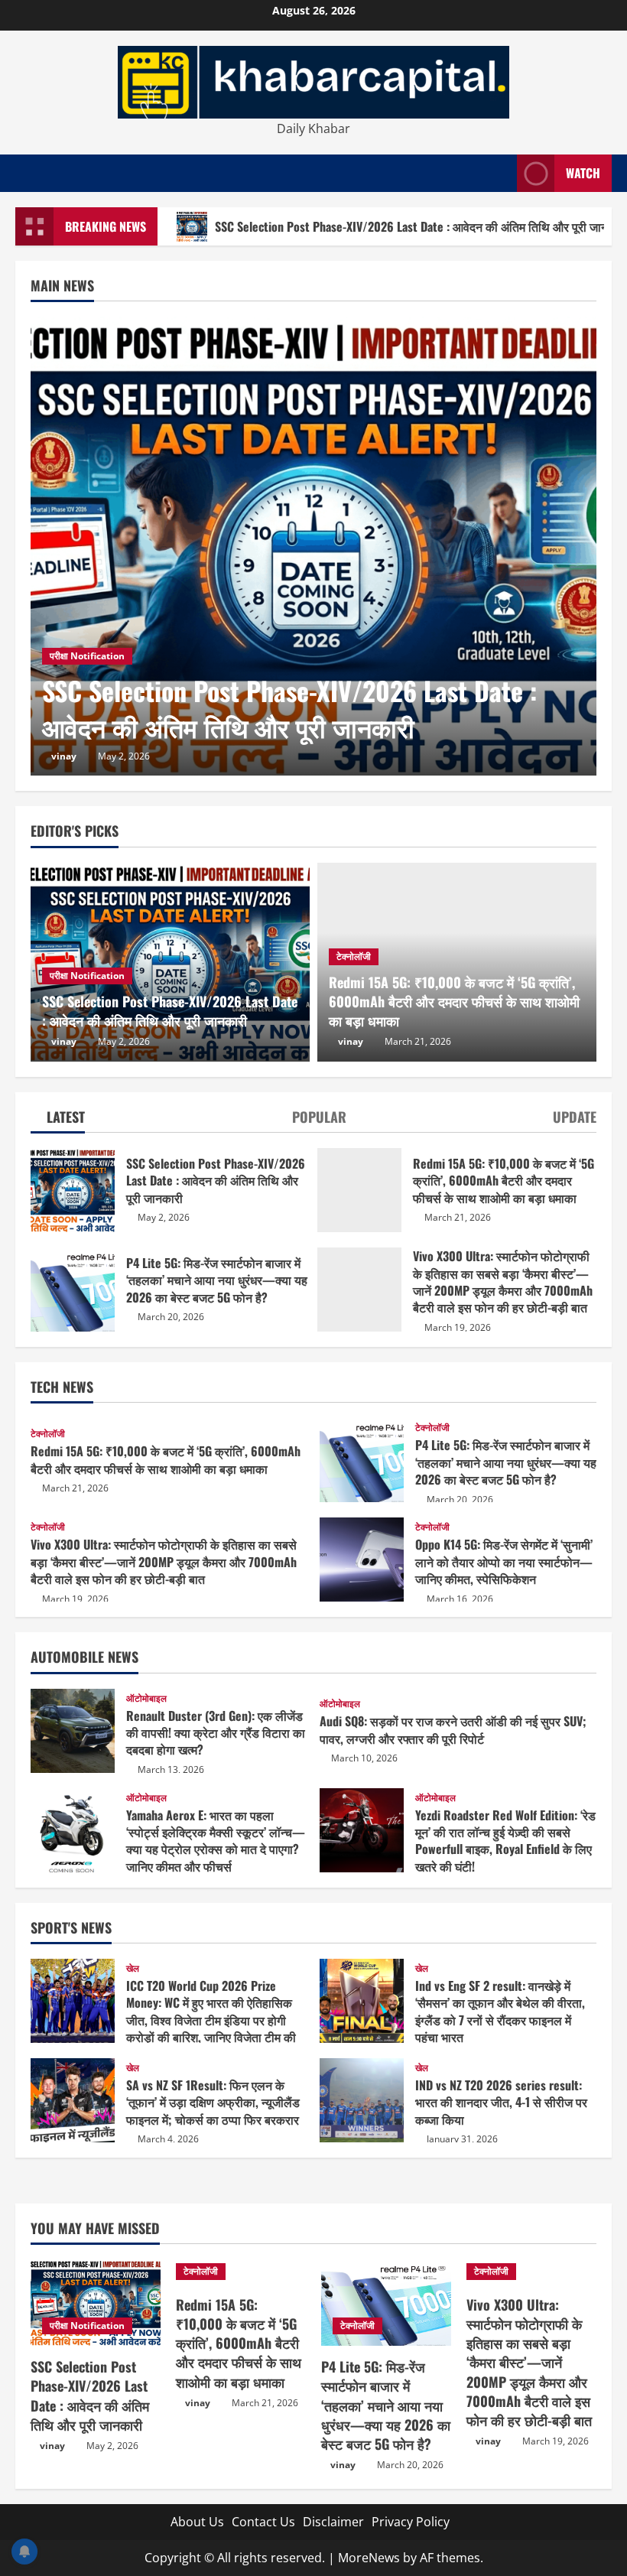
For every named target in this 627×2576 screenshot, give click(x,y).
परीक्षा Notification (87, 656)
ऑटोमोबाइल (146, 1699)
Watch (583, 173)
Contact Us (263, 2522)
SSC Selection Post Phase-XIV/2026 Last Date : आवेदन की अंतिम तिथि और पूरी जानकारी (289, 709)
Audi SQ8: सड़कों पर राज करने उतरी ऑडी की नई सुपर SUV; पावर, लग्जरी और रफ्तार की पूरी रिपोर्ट (453, 1729)
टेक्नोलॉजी (354, 956)
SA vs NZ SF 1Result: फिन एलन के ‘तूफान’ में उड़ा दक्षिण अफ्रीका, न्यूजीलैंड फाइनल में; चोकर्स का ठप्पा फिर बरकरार (73, 2100)
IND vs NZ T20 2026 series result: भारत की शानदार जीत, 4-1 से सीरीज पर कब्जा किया (362, 2100)
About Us (197, 2522)
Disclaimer (333, 2522)
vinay (64, 756)
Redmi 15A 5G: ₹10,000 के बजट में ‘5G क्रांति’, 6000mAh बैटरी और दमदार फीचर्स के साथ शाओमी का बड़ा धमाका (359, 1190)
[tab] (58, 1120)
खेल (133, 1969)
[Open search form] (501, 173)
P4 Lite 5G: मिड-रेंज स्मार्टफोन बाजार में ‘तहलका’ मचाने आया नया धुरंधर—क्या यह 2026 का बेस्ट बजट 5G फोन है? (73, 1290)
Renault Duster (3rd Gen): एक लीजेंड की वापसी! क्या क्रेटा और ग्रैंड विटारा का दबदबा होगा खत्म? (73, 1731)
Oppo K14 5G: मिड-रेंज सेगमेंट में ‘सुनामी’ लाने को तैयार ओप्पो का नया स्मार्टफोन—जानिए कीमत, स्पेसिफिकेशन (362, 1560)
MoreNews (369, 2558)
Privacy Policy (411, 2522)
